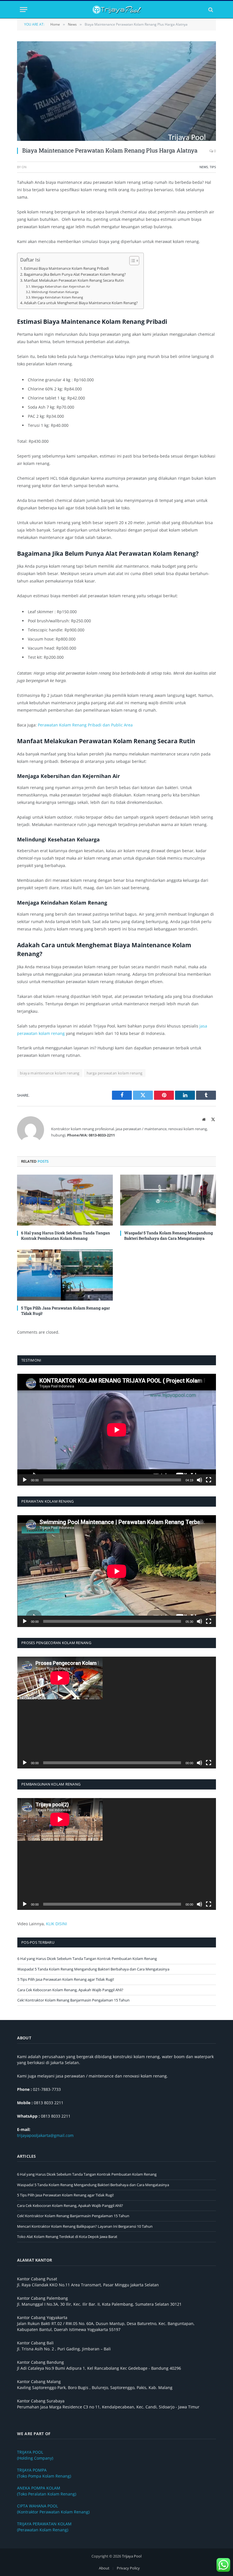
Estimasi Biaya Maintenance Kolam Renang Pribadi (66, 268)
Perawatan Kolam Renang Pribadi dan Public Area (85, 725)
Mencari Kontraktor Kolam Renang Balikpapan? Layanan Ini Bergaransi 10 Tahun (85, 2226)
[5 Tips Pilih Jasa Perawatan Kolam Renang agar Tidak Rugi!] (65, 1275)
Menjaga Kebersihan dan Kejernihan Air (61, 286)
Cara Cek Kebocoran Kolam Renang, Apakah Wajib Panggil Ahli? (70, 1990)
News (204, 167)
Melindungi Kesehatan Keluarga (55, 292)
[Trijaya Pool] (117, 10)
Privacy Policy (128, 2568)
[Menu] (24, 10)
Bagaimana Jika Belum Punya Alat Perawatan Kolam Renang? (75, 274)
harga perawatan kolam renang (115, 1073)
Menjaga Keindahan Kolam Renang (57, 297)
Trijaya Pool (132, 2556)
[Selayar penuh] (209, 1480)
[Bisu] (199, 1480)
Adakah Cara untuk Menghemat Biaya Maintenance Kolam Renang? (81, 303)
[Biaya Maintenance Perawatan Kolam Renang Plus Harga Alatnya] (116, 91)
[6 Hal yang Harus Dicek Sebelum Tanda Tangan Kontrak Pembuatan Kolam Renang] (65, 1200)
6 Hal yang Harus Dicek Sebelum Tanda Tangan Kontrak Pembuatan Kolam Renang (65, 1236)
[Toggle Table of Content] (131, 261)
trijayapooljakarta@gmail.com (45, 2135)
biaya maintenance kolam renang (50, 1073)
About (104, 2568)
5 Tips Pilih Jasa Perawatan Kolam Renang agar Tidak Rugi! (65, 1311)
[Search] (210, 10)
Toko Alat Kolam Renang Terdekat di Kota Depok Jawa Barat (67, 2237)
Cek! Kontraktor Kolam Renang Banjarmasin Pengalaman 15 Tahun (73, 2000)
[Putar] (25, 1480)
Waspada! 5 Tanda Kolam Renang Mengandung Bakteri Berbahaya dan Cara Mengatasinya (168, 1236)
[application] (117, 1430)
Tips (213, 167)
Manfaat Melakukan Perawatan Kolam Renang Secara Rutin (74, 280)
